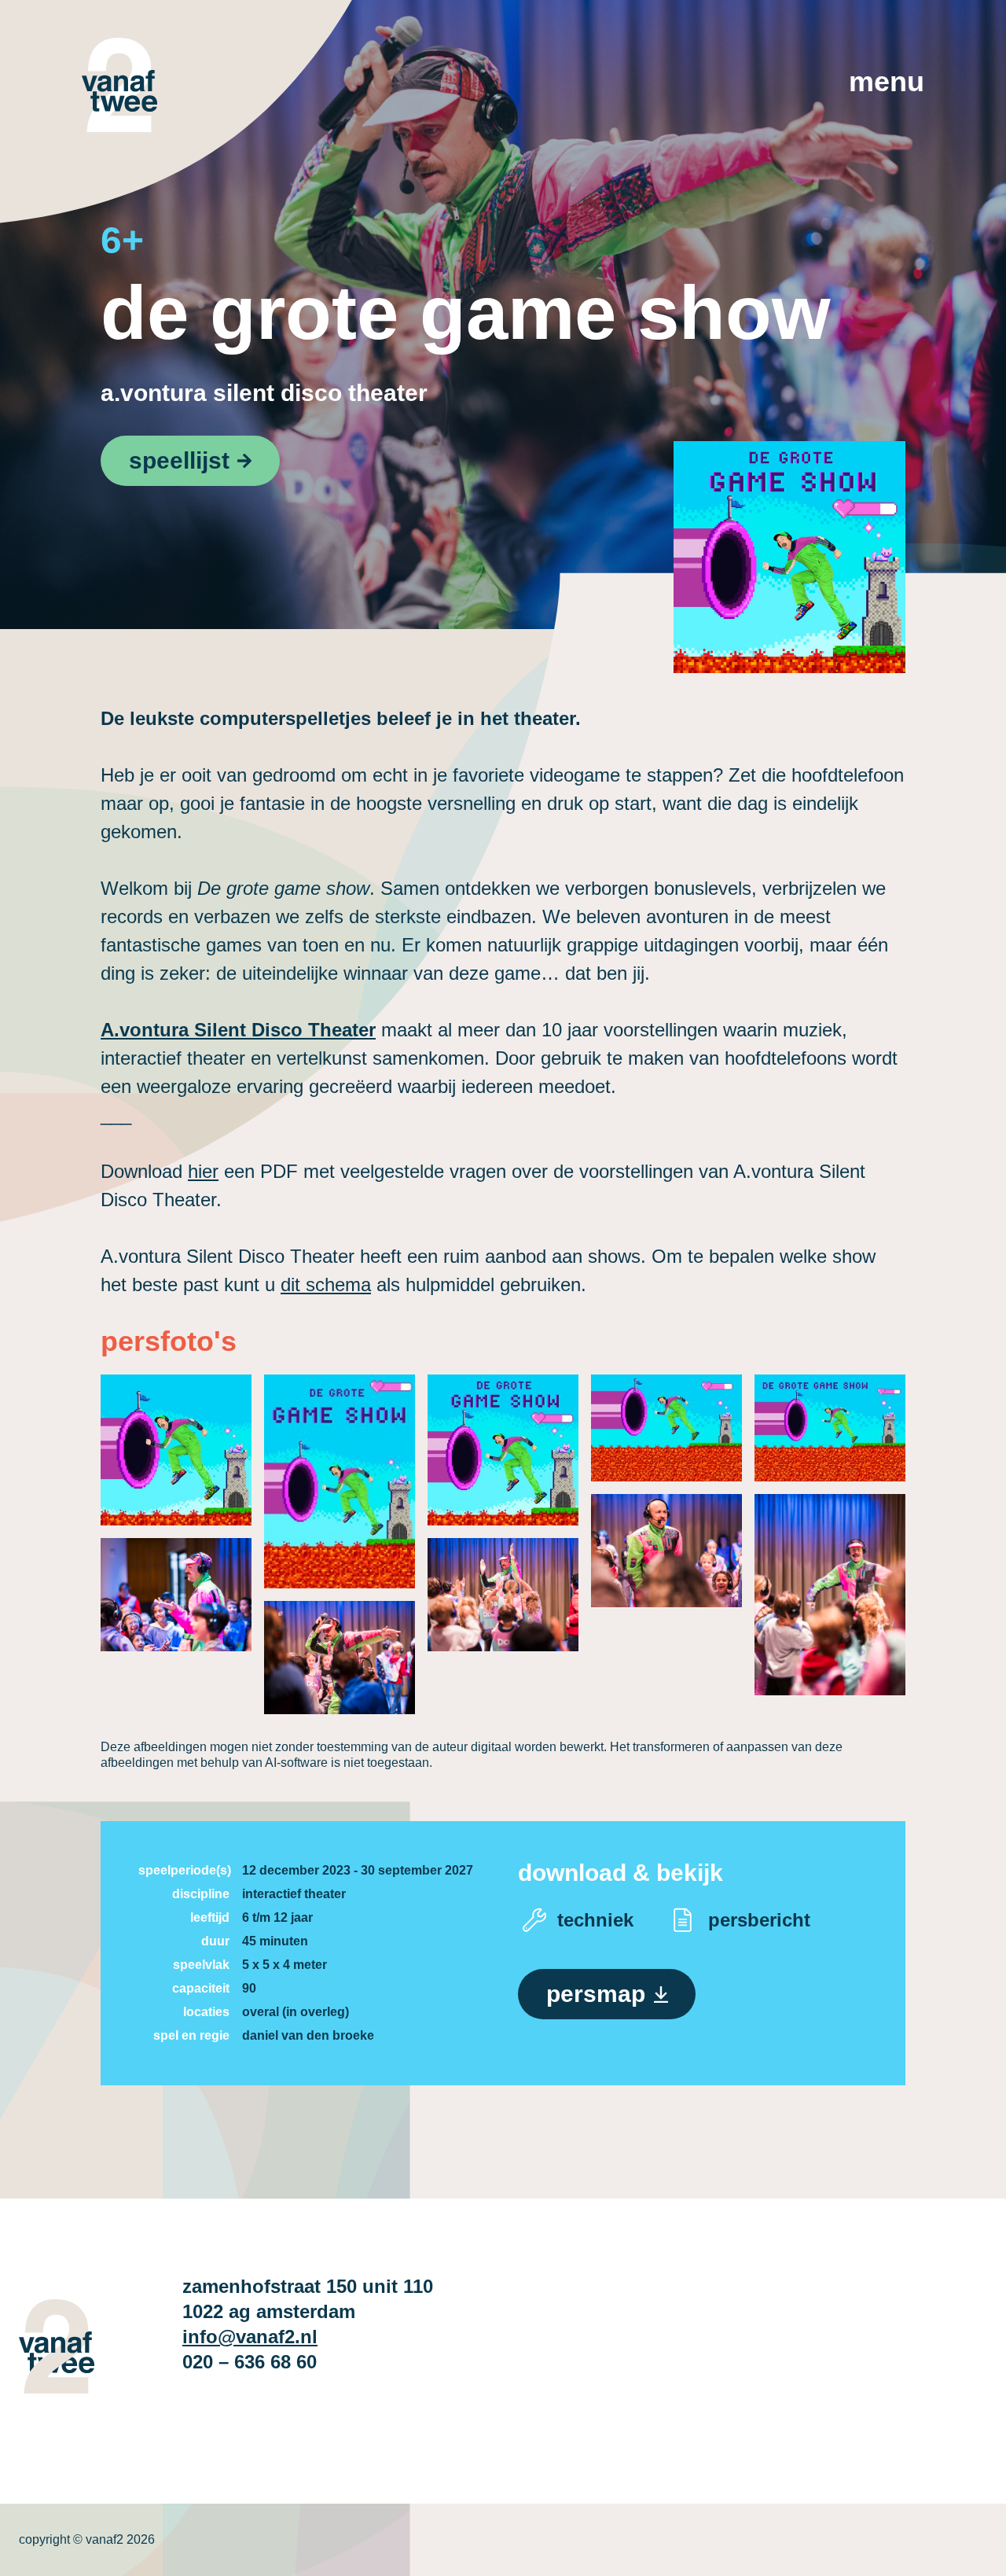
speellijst (179, 460)
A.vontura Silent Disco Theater (264, 393)
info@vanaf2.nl (250, 2337)
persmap (596, 1994)
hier (203, 1171)
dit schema (326, 1284)
